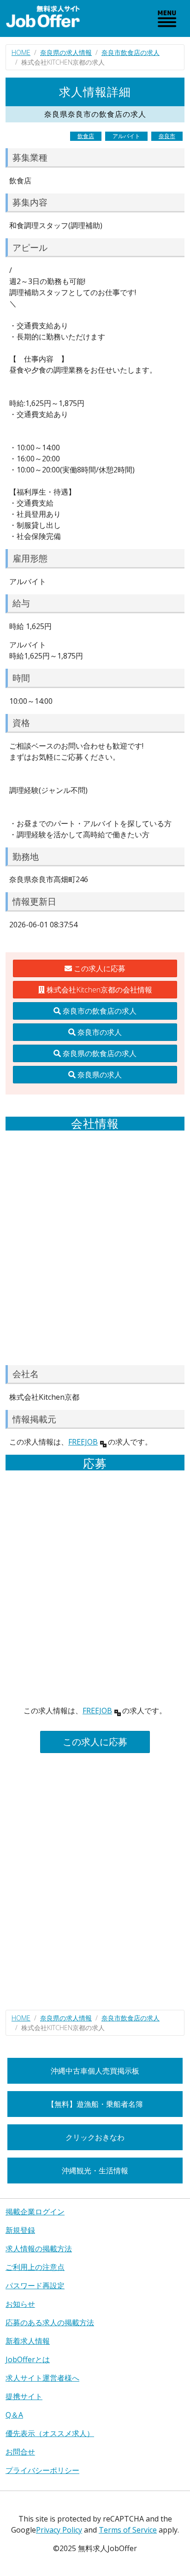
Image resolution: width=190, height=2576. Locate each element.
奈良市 (167, 136)
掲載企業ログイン (35, 2212)
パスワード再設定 (35, 2286)
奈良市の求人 (99, 1032)
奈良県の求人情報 (66, 52)
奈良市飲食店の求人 (131, 52)
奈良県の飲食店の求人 (99, 1053)
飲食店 (86, 136)
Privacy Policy (59, 2530)
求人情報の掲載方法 (39, 2249)
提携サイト (24, 2396)
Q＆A (14, 2415)
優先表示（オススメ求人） (50, 2433)
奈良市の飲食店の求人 (99, 1011)
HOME (21, 52)
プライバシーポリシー (42, 2470)
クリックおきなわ (95, 2137)
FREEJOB (83, 1442)
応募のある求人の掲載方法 (50, 2322)
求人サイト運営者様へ (42, 2378)
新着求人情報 (28, 2341)
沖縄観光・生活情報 (95, 2171)
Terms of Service (128, 2530)
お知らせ (20, 2304)
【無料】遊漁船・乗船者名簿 (95, 2104)
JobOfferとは (28, 2359)
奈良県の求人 (99, 1075)
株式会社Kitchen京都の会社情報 (98, 990)
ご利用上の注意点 (35, 2267)
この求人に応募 (99, 968)
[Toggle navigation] (167, 18)
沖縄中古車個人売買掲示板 (95, 2071)
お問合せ (20, 2452)
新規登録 (20, 2230)
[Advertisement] (95, 1248)
